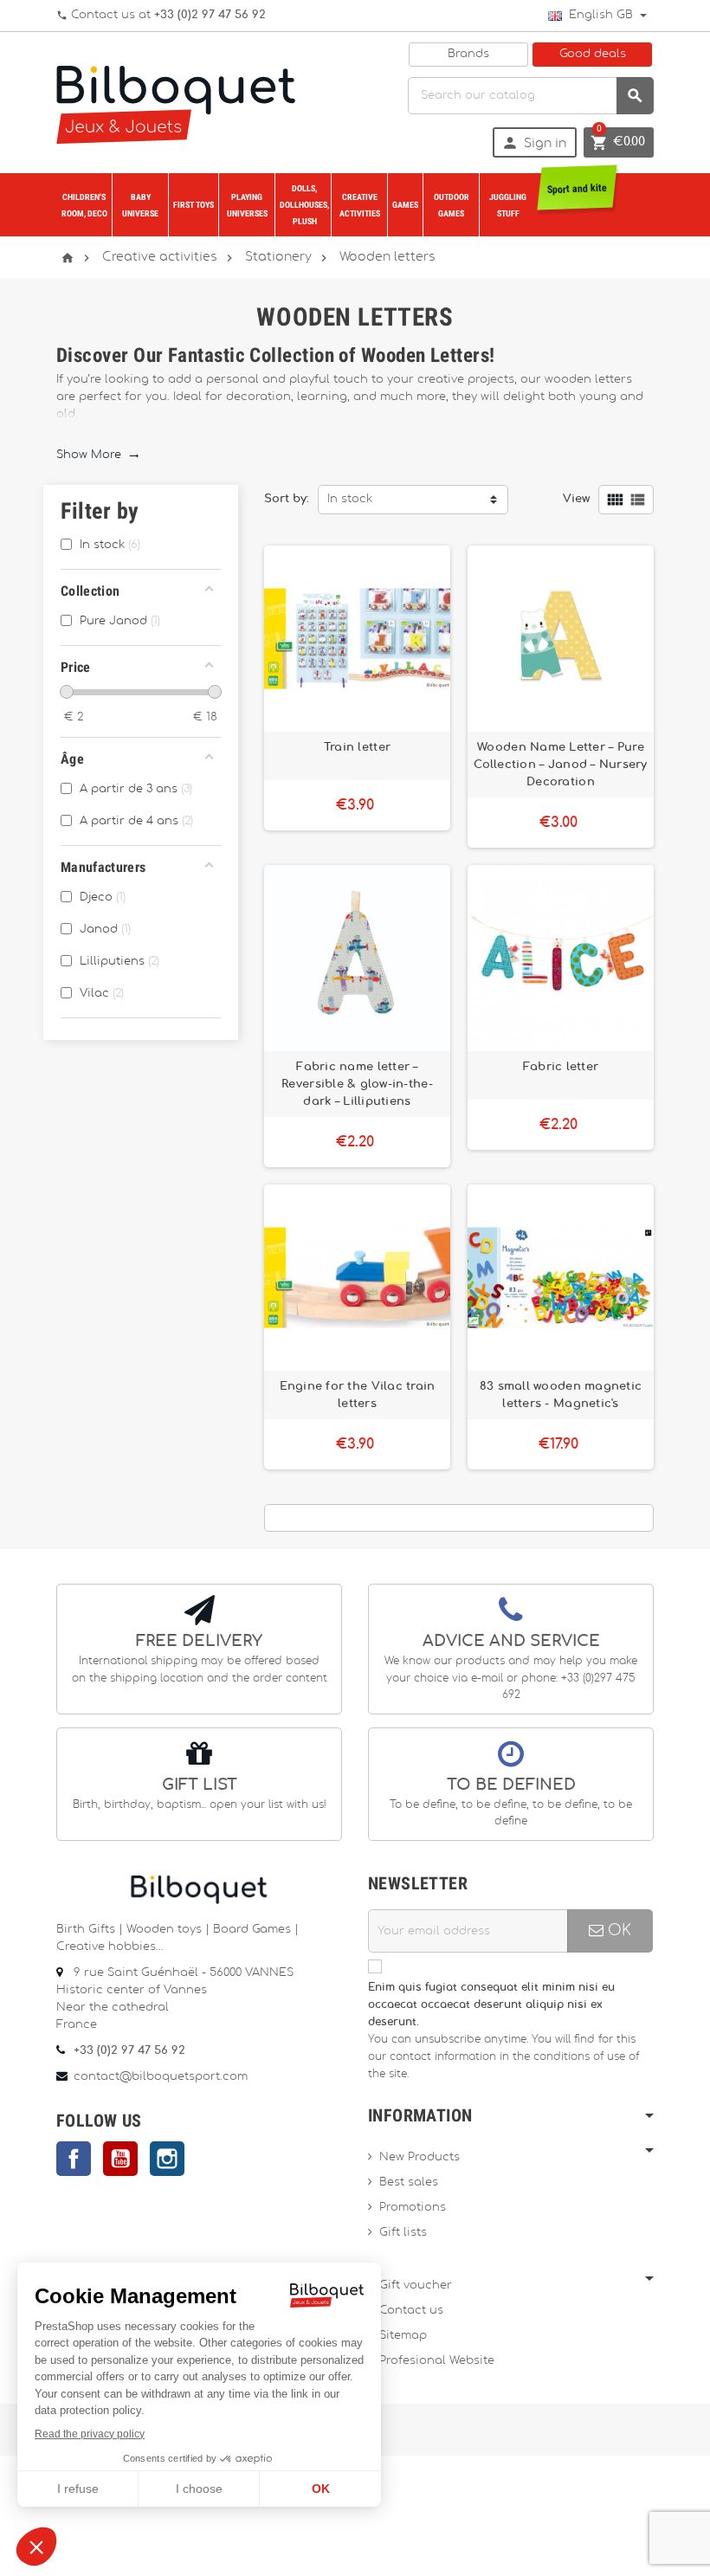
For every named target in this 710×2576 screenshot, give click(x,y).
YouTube (120, 2159)
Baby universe (140, 205)
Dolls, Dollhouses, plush (304, 205)
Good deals (593, 54)
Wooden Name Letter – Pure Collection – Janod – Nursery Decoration (560, 765)
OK (617, 1930)
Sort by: (287, 499)
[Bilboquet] (176, 103)
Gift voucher (416, 2285)
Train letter (357, 747)
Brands (468, 54)
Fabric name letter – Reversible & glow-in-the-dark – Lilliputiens (357, 1084)
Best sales (409, 2182)
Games (405, 205)
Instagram (167, 2159)
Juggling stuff (508, 205)
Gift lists (403, 2233)
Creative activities (360, 205)
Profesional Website (437, 2361)
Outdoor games (452, 205)
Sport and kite (577, 189)
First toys (194, 205)
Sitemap (403, 2336)
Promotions (413, 2208)
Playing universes (247, 205)
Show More (98, 455)
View (576, 499)
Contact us (411, 2311)
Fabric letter (561, 1067)
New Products (420, 2157)
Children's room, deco (84, 205)
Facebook (74, 2159)
